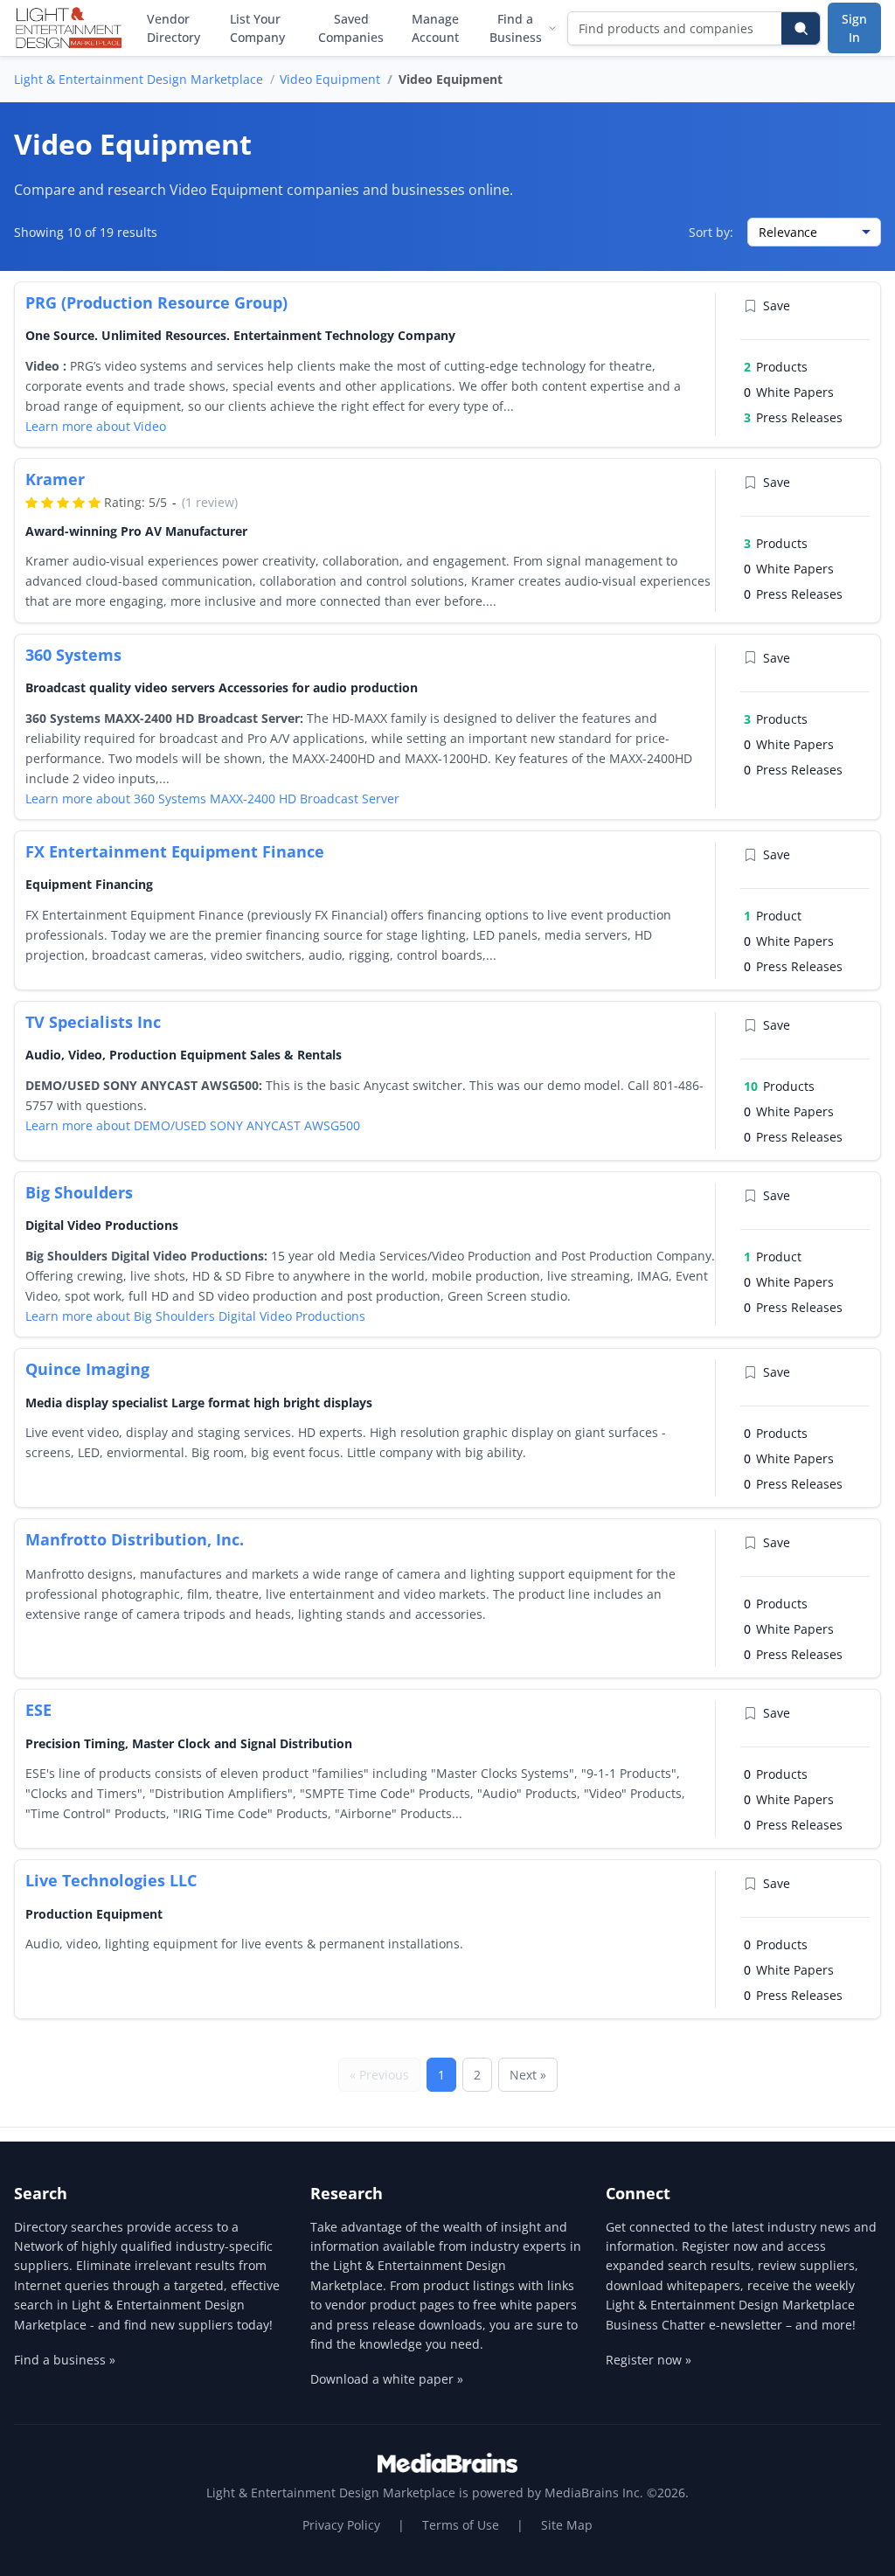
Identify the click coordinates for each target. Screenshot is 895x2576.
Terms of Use (461, 2525)
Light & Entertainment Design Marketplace (139, 79)
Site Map (567, 2525)
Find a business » (65, 2360)
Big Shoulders (79, 1192)
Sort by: (711, 232)
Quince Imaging (87, 1369)
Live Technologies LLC (111, 1880)
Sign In (854, 28)
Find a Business (516, 28)
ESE (38, 1710)
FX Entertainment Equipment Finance (175, 851)
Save (777, 306)
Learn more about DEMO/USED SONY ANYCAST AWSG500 (193, 1125)
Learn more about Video (96, 426)
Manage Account (435, 28)
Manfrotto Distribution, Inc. (135, 1539)
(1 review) (210, 502)
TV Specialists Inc (93, 1022)
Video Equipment (330, 79)
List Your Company (257, 28)
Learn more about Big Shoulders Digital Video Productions (195, 1316)
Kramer (55, 479)
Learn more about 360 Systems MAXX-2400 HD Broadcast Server (212, 798)
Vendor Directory (173, 28)
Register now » (649, 2360)
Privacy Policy (341, 2525)
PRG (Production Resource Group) (156, 302)
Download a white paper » (387, 2379)
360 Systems (73, 655)
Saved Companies (351, 28)
